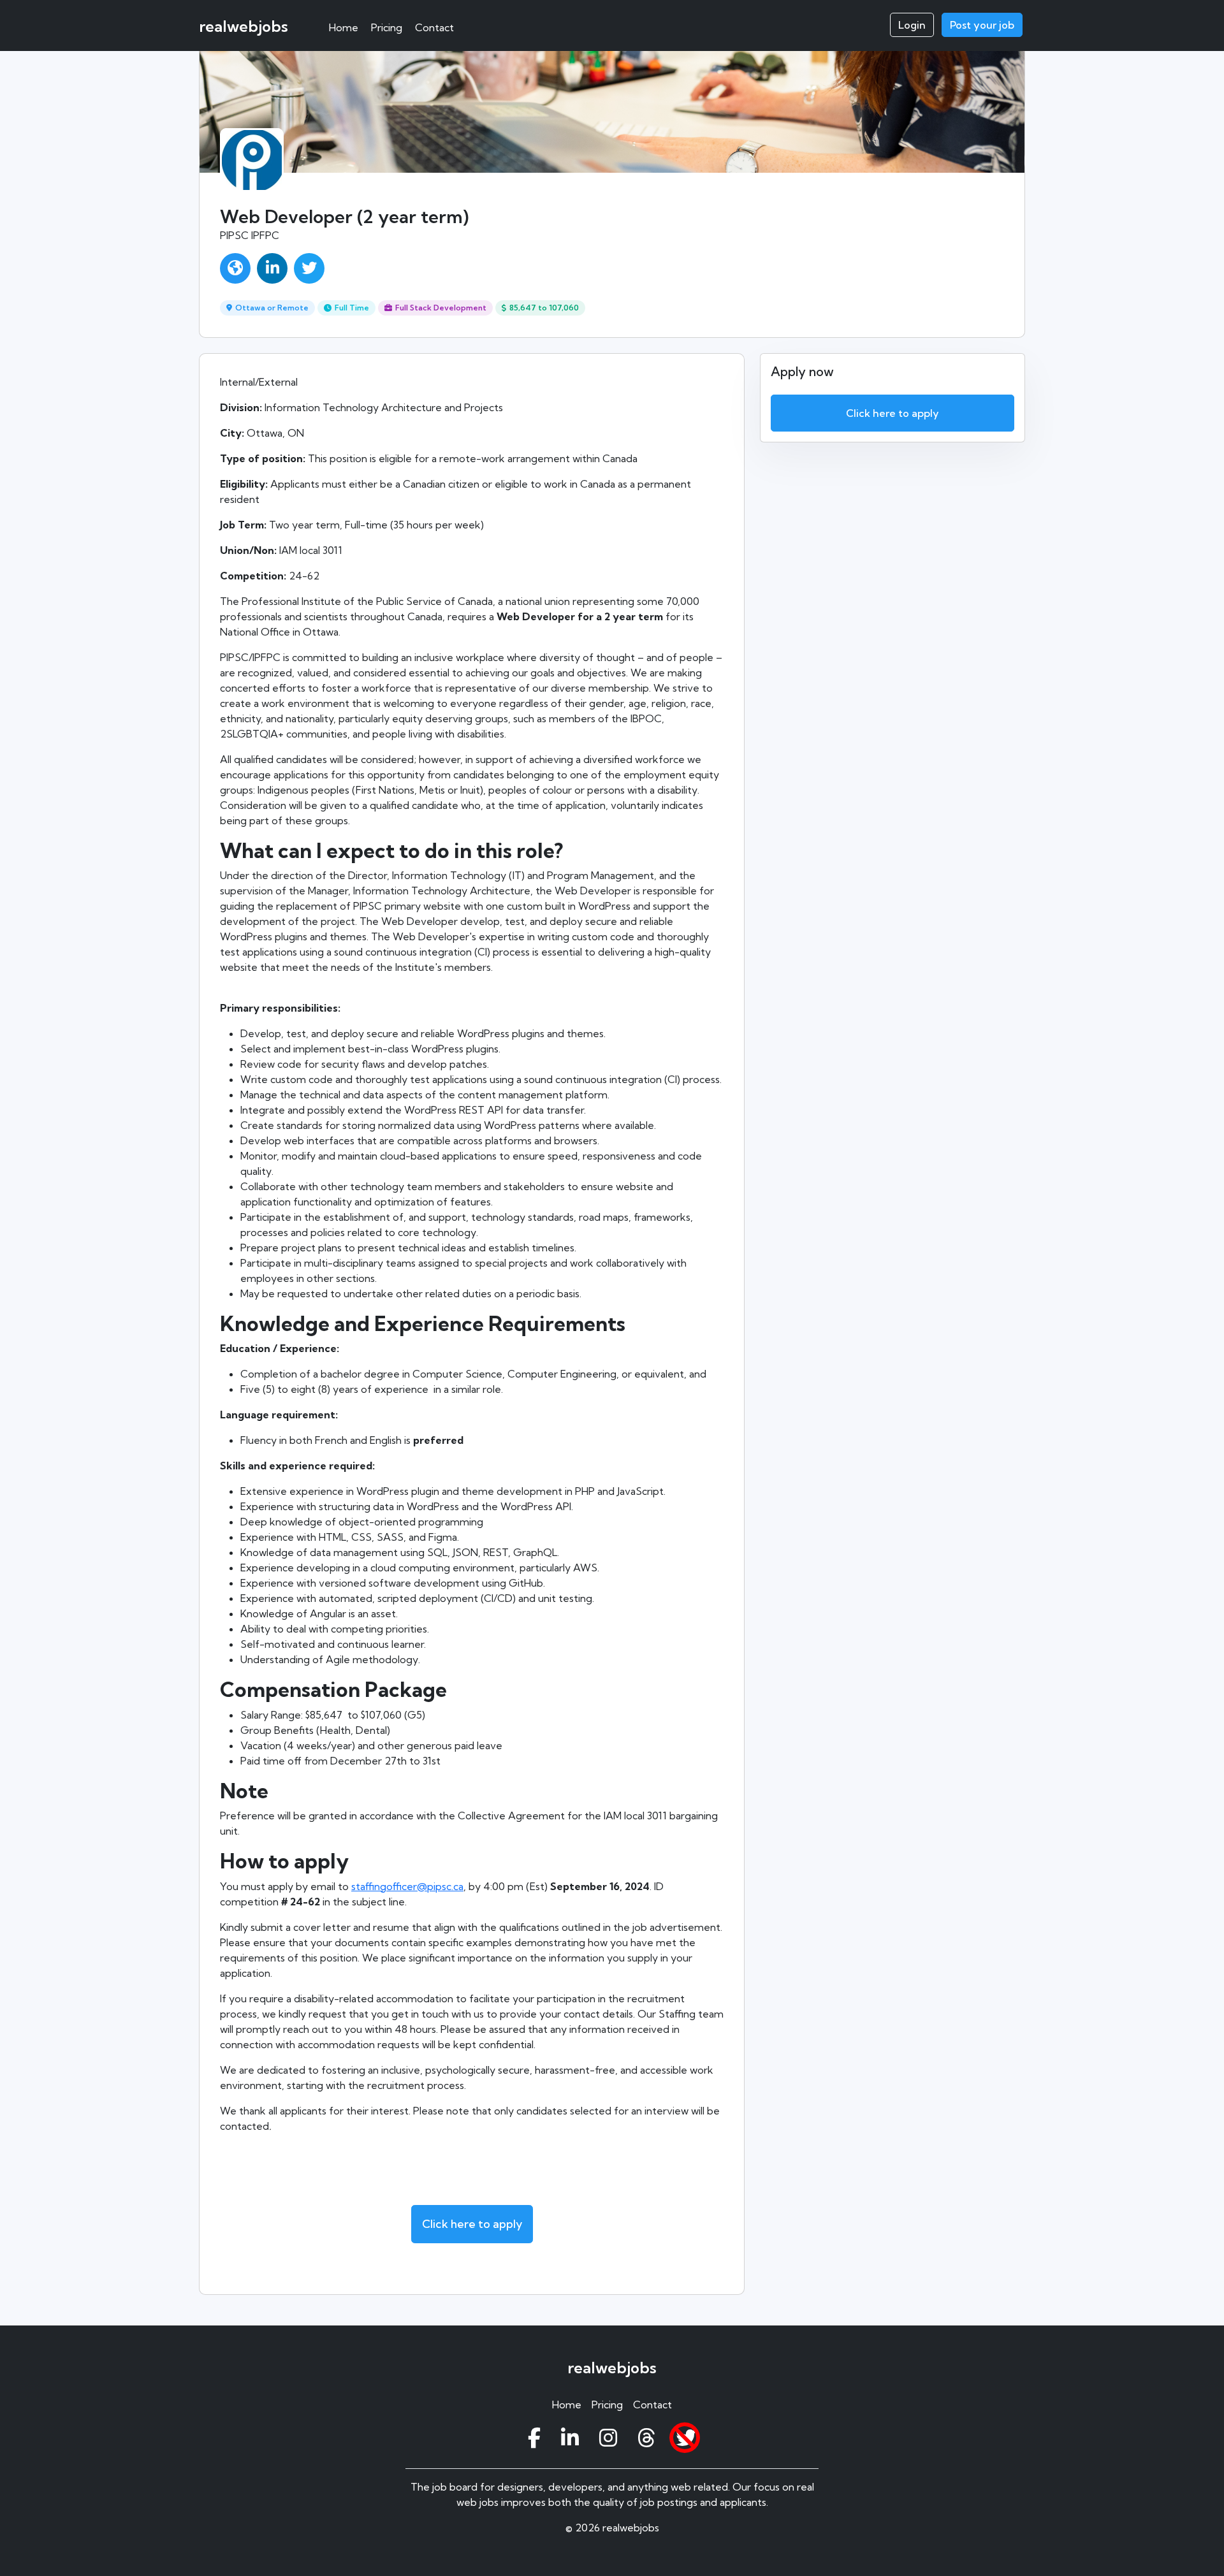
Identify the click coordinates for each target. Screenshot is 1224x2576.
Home (344, 27)
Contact (434, 27)
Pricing (387, 27)
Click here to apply (472, 2224)
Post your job (982, 25)
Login (912, 25)
